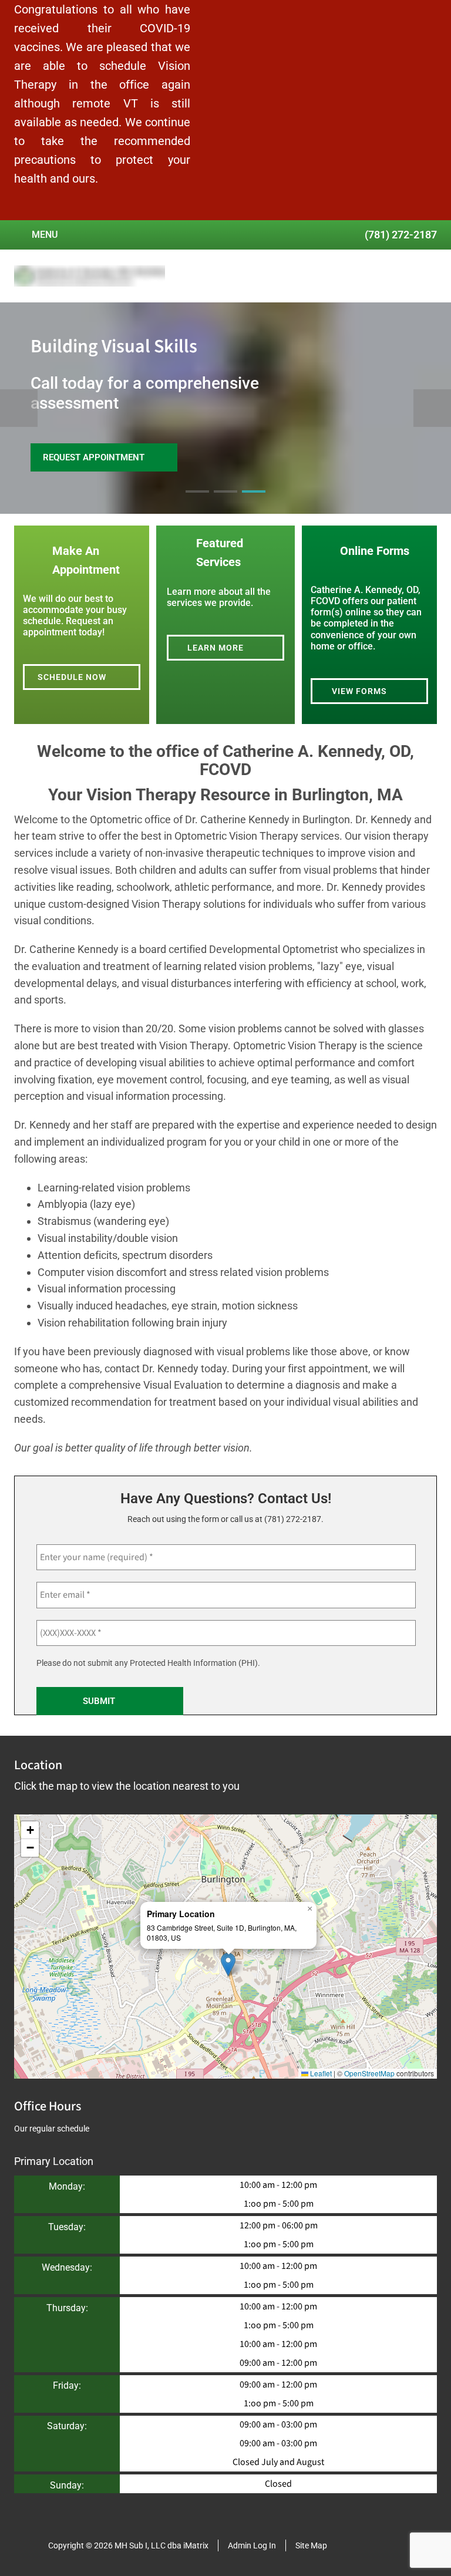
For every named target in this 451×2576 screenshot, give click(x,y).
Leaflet (320, 2073)
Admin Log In (252, 2545)
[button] (228, 1964)
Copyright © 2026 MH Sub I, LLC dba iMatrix (128, 2545)
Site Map (311, 2545)
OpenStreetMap (369, 2073)
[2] (225, 502)
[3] (254, 502)
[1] (197, 502)
